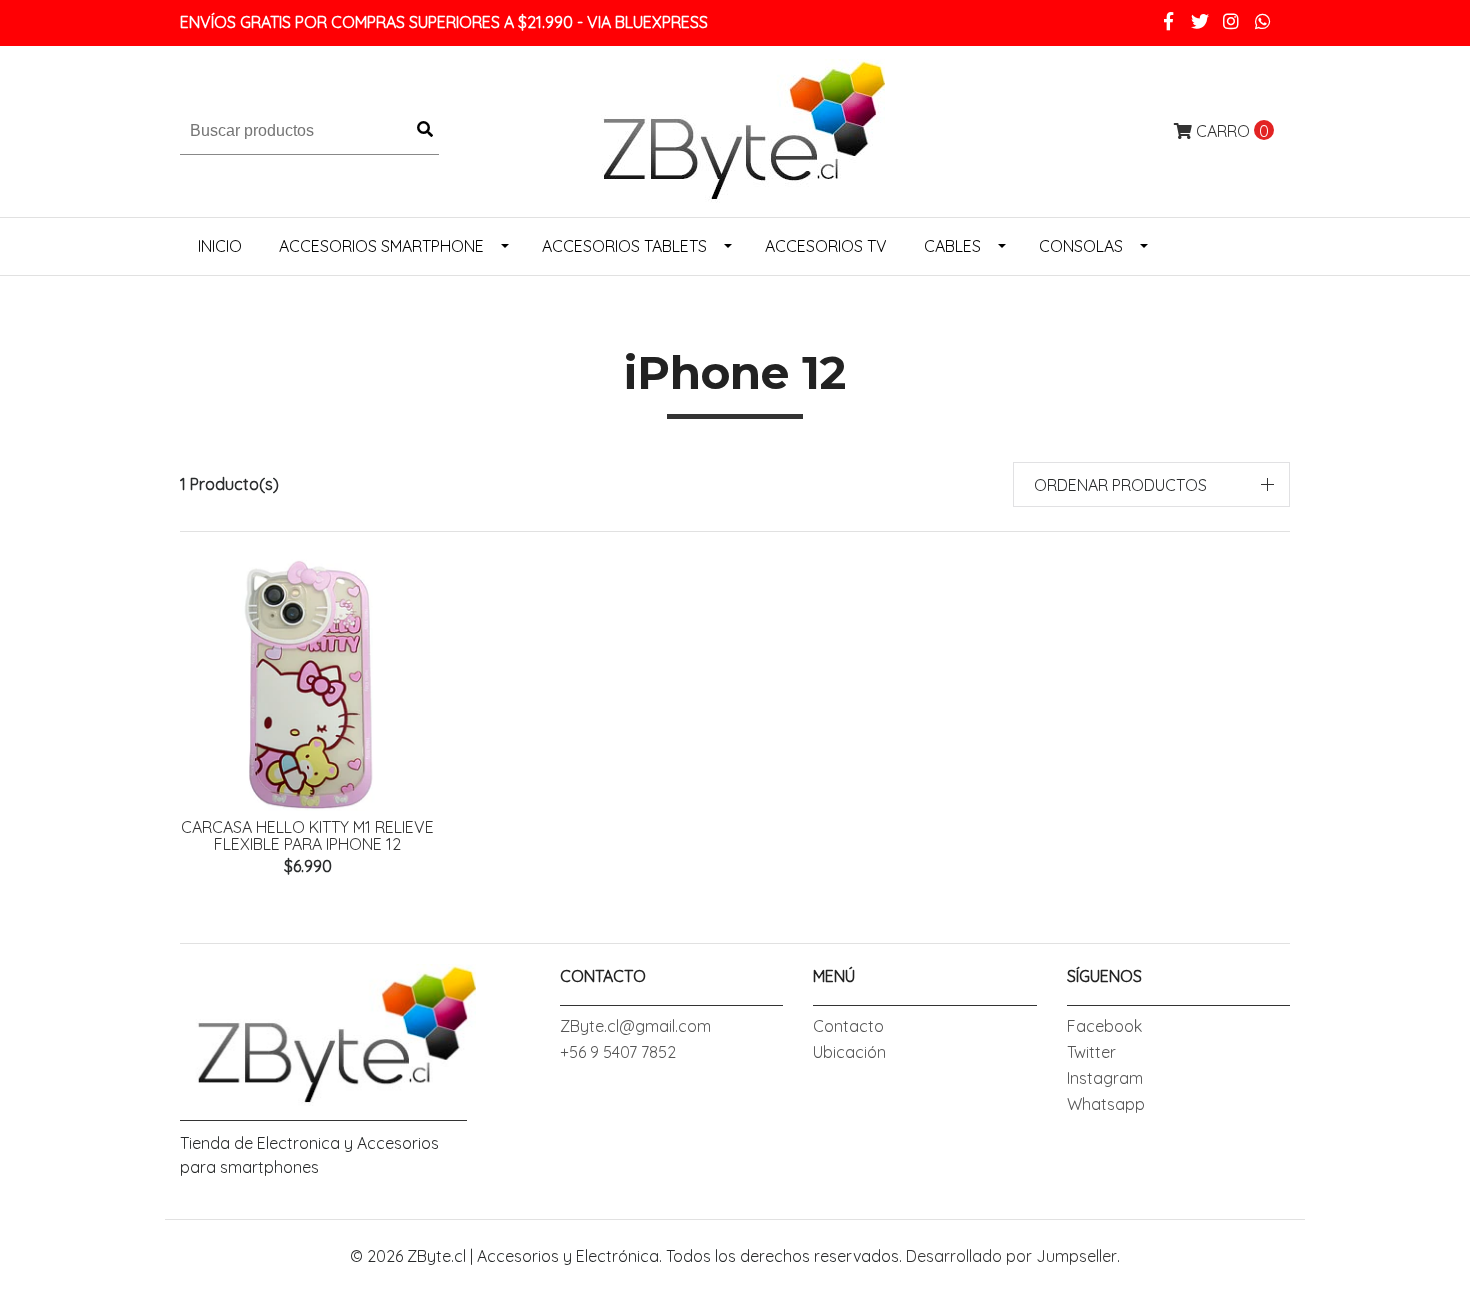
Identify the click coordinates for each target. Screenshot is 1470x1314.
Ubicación (849, 1052)
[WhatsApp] (1263, 21)
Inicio (220, 246)
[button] (1152, 484)
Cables (952, 246)
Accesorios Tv (826, 246)
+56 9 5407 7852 (618, 1052)
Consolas (1081, 246)
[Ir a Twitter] (1200, 21)
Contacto (848, 1026)
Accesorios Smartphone (381, 246)
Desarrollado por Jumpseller (1011, 1256)
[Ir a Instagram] (1231, 21)
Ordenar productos (1120, 485)
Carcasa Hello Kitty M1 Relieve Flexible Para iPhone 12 (307, 836)
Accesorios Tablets (624, 246)
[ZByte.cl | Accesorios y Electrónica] (735, 129)
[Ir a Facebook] (1168, 21)
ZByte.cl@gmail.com (635, 1026)
